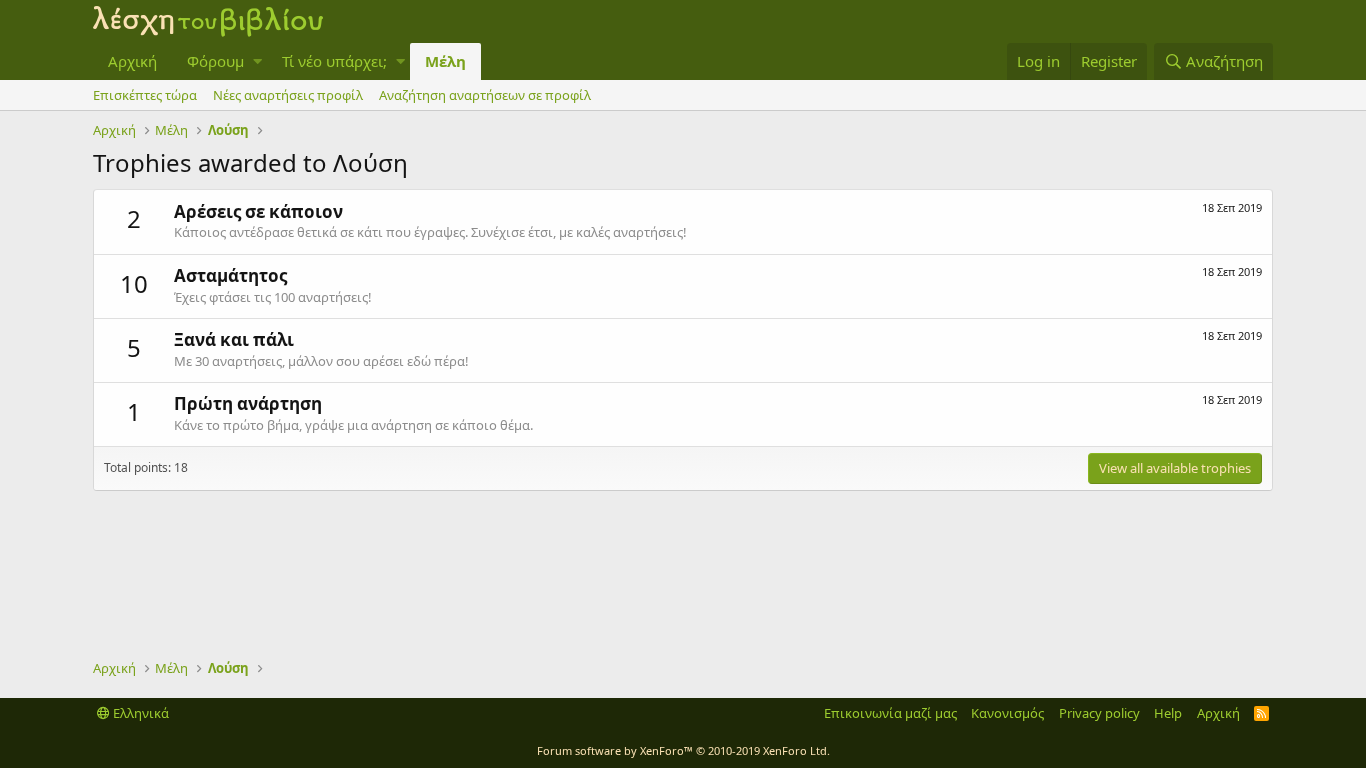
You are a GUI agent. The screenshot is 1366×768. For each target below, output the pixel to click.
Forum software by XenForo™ (683, 750)
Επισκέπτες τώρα (145, 95)
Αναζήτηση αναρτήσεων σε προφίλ (485, 95)
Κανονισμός (1007, 713)
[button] (257, 61)
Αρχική (132, 61)
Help (1168, 713)
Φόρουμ (215, 61)
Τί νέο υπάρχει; (334, 61)
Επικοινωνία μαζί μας (890, 713)
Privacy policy (1099, 713)
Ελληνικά (139, 713)
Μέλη (445, 61)
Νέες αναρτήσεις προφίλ (288, 95)
